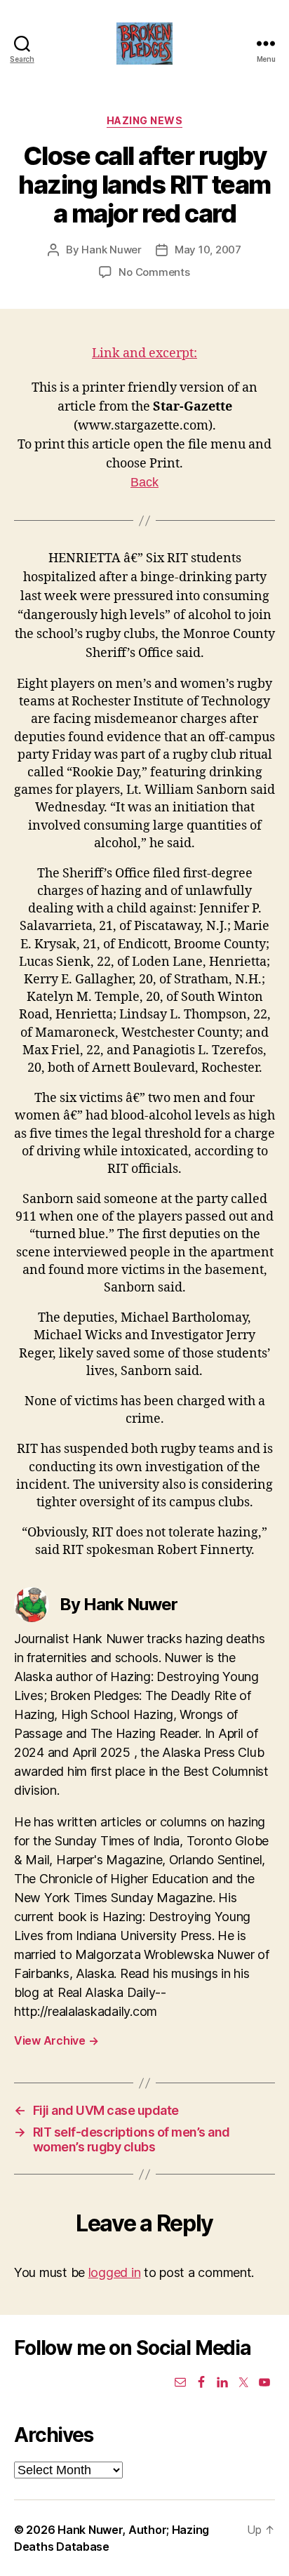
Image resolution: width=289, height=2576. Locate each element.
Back (144, 482)
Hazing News (145, 120)
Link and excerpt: (144, 353)
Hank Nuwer (111, 250)
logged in (115, 2272)
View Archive (56, 2040)
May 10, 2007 (208, 250)
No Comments (154, 272)
